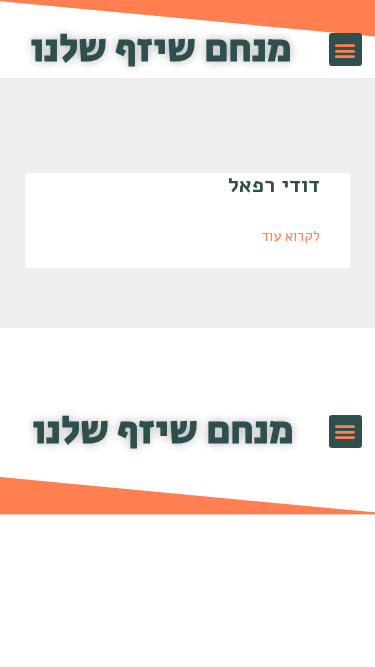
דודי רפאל (274, 185)
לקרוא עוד (290, 236)
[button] (345, 49)
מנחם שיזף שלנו (161, 49)
